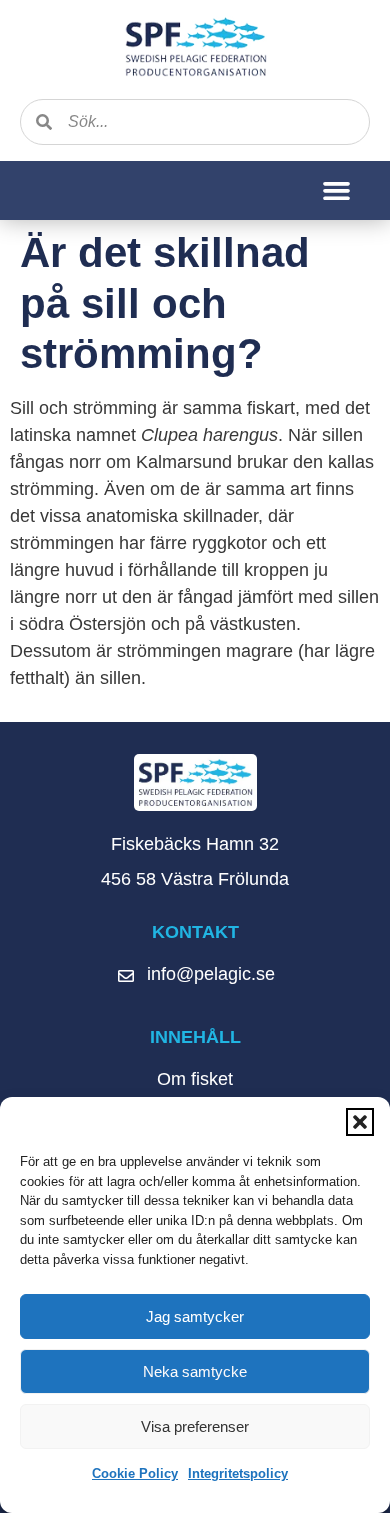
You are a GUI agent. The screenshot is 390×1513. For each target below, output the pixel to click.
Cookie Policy (135, 1473)
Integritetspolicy (238, 1473)
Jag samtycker (195, 1316)
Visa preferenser (195, 1426)
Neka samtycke (195, 1371)
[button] (360, 1122)
